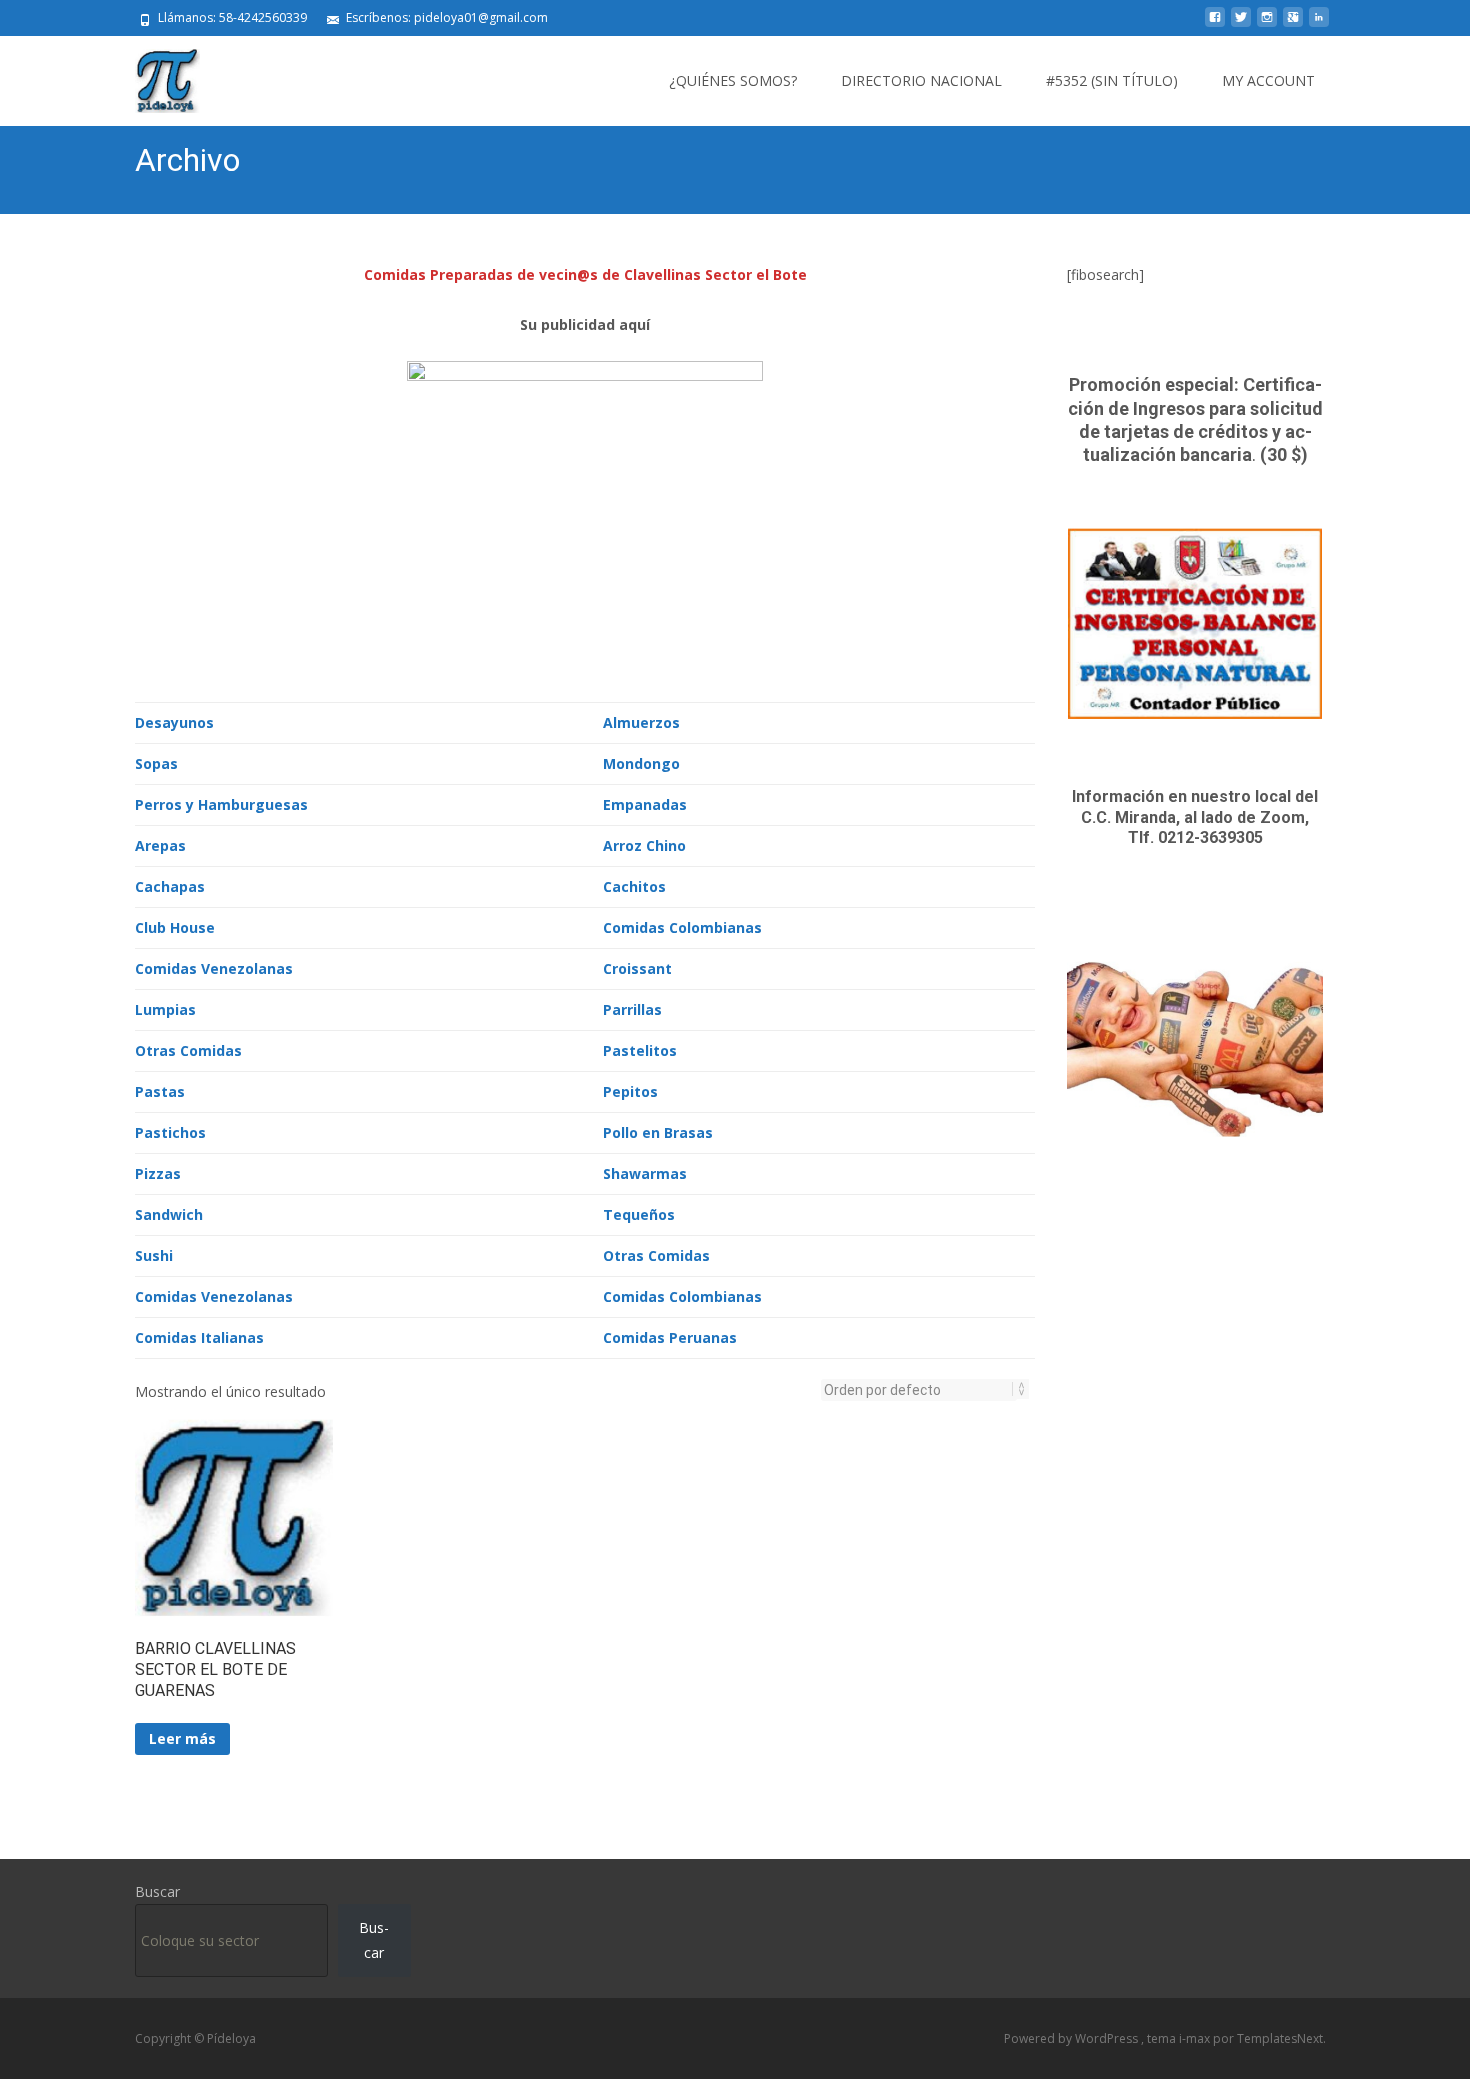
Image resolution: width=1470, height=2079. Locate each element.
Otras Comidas (188, 1050)
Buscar (157, 1891)
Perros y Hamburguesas (221, 804)
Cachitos (634, 886)
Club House (175, 927)
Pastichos (170, 1132)
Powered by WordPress (1072, 2038)
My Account (1268, 80)
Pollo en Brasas (658, 1132)
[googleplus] (1293, 24)
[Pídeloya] (151, 76)
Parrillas (632, 1009)
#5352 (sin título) (1112, 80)
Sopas (156, 763)
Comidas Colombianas (682, 927)
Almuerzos (641, 722)
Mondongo (641, 763)
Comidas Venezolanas (214, 968)
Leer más (182, 1738)
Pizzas (158, 1173)
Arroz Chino (644, 845)
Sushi (154, 1255)
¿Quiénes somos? (733, 80)
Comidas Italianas (199, 1337)
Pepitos (630, 1091)
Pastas (160, 1091)
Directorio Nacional (921, 80)
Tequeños (639, 1214)
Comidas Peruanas (670, 1337)
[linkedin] (1319, 24)
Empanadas (645, 804)
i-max (1196, 2038)
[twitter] (1241, 24)
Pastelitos (640, 1050)
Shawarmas (645, 1173)
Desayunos (174, 722)
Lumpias (165, 1009)
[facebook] (1215, 24)
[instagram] (1267, 24)
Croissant (637, 968)
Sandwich (169, 1214)
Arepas (160, 845)
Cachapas (170, 886)
